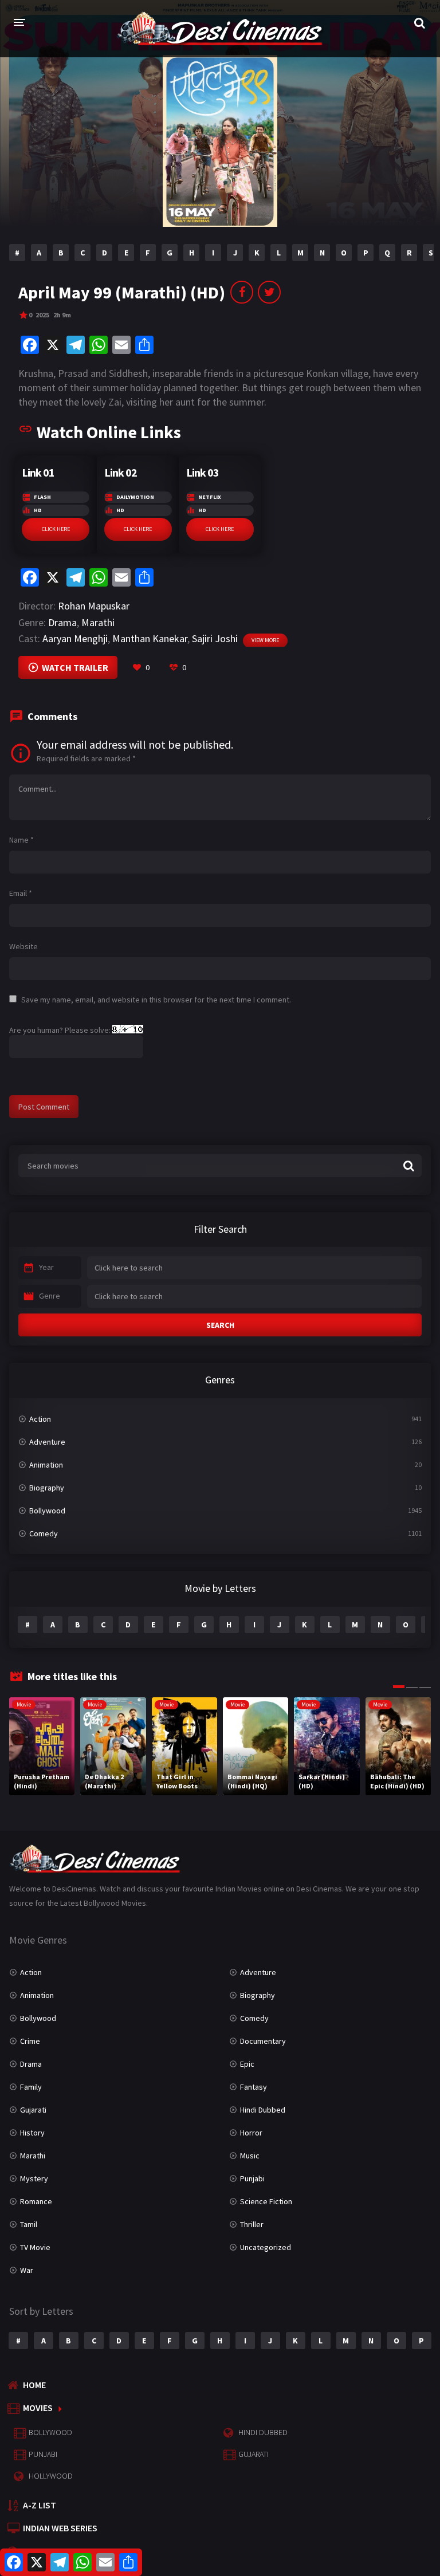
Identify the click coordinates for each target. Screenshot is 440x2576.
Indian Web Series (60, 2528)
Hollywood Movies (64, 2551)
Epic (247, 2064)
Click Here (56, 529)
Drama (62, 622)
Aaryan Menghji (75, 638)
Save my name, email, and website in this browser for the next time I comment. (156, 1000)
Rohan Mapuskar (94, 606)
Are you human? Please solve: (61, 1030)
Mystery (34, 2178)
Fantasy (254, 2087)
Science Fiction (266, 2201)
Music (250, 2156)
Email (21, 893)
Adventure (47, 1442)
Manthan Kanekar (150, 638)
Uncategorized (266, 2247)
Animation (46, 1465)
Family (31, 2087)
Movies (38, 2408)
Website (23, 946)
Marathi (98, 622)
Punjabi (252, 2178)
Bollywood (47, 1511)
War (27, 2270)
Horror (251, 2133)
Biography (47, 1488)
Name (21, 840)
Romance (36, 2201)
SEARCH (220, 1325)
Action (40, 1419)
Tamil (29, 2224)
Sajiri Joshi (215, 638)
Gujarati (33, 2110)
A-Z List (40, 2505)
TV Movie (35, 2247)
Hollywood (51, 2476)
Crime (30, 2041)
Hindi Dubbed (263, 2110)
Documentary (263, 2041)
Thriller (252, 2224)
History (32, 2133)
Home (34, 2385)
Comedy (44, 1533)
